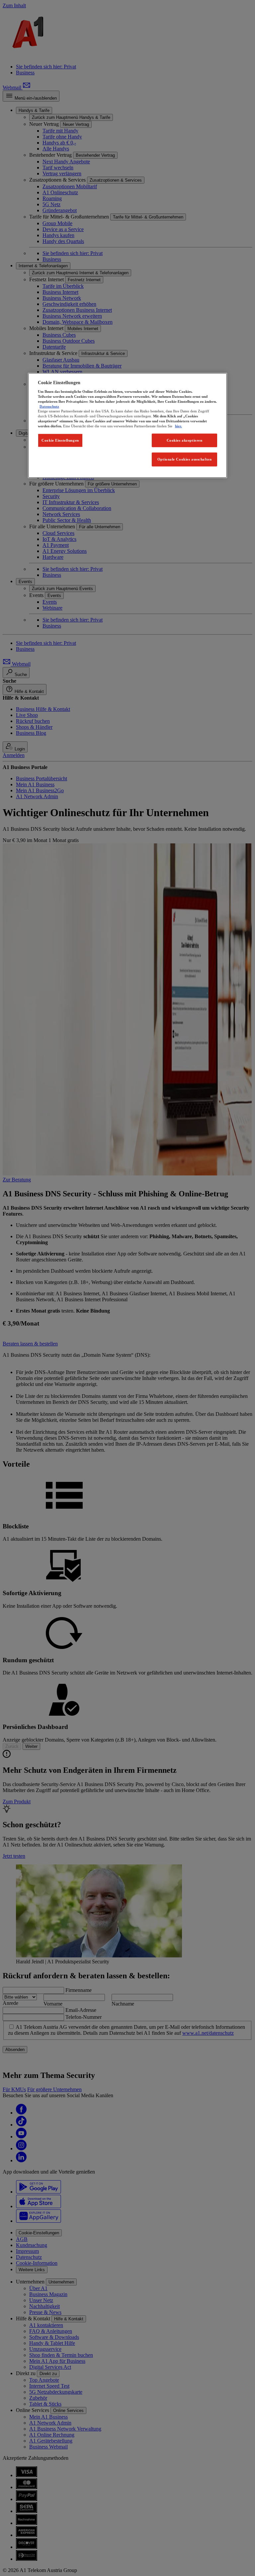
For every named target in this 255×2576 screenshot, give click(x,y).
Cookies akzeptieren (185, 440)
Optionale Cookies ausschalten (185, 459)
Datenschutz (49, 406)
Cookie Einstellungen (60, 440)
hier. (178, 426)
